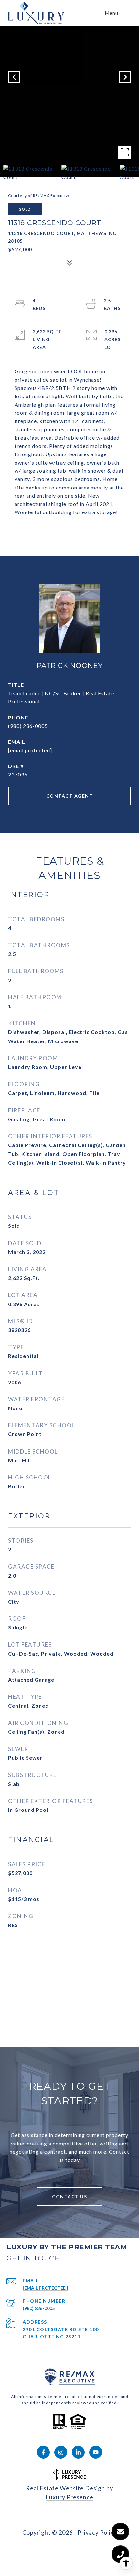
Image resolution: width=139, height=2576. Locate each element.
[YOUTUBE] (96, 2452)
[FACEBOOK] (43, 2452)
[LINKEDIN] (78, 2452)
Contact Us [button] (69, 2196)
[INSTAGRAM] (61, 2452)
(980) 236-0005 (28, 726)
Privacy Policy (97, 2532)
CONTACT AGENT (70, 796)
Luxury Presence (69, 2497)
